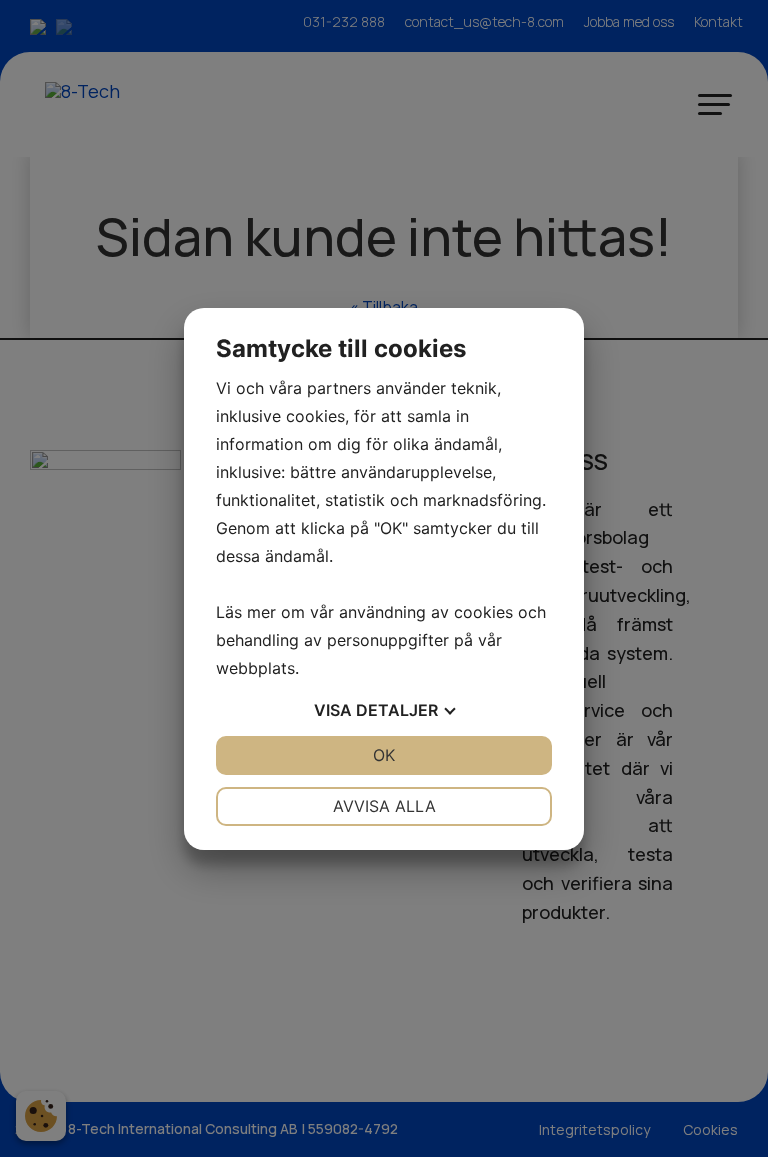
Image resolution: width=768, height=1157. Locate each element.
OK (384, 755)
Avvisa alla (384, 806)
